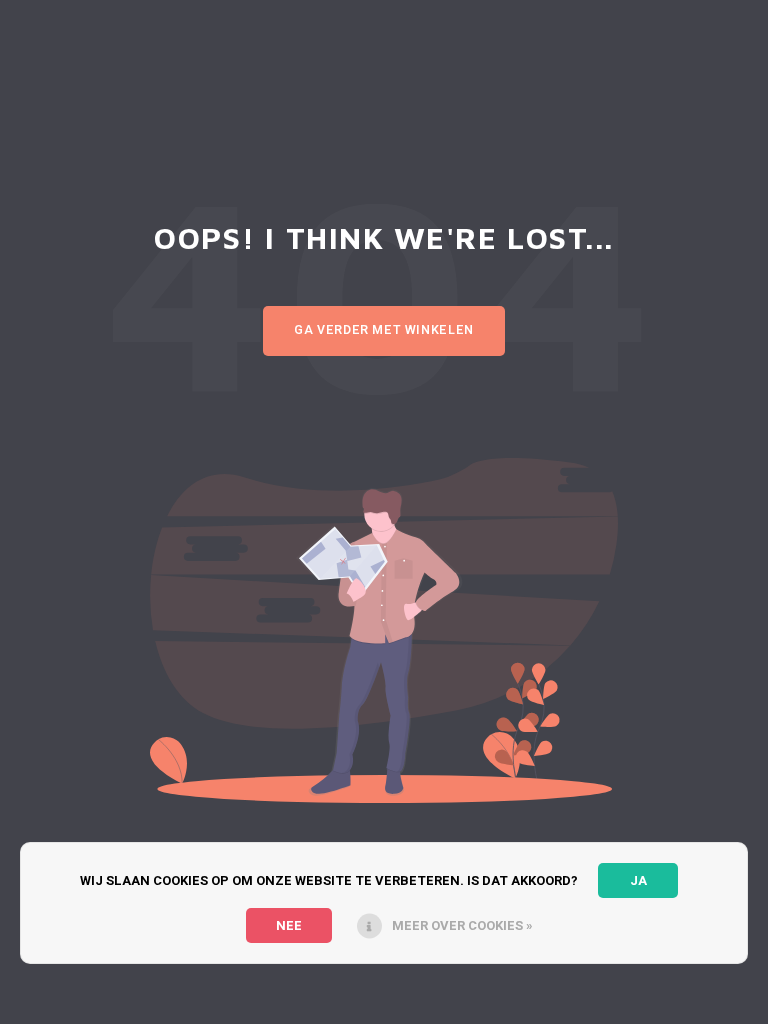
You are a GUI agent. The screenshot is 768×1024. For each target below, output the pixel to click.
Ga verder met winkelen (384, 330)
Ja (638, 880)
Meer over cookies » (462, 925)
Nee (289, 925)
